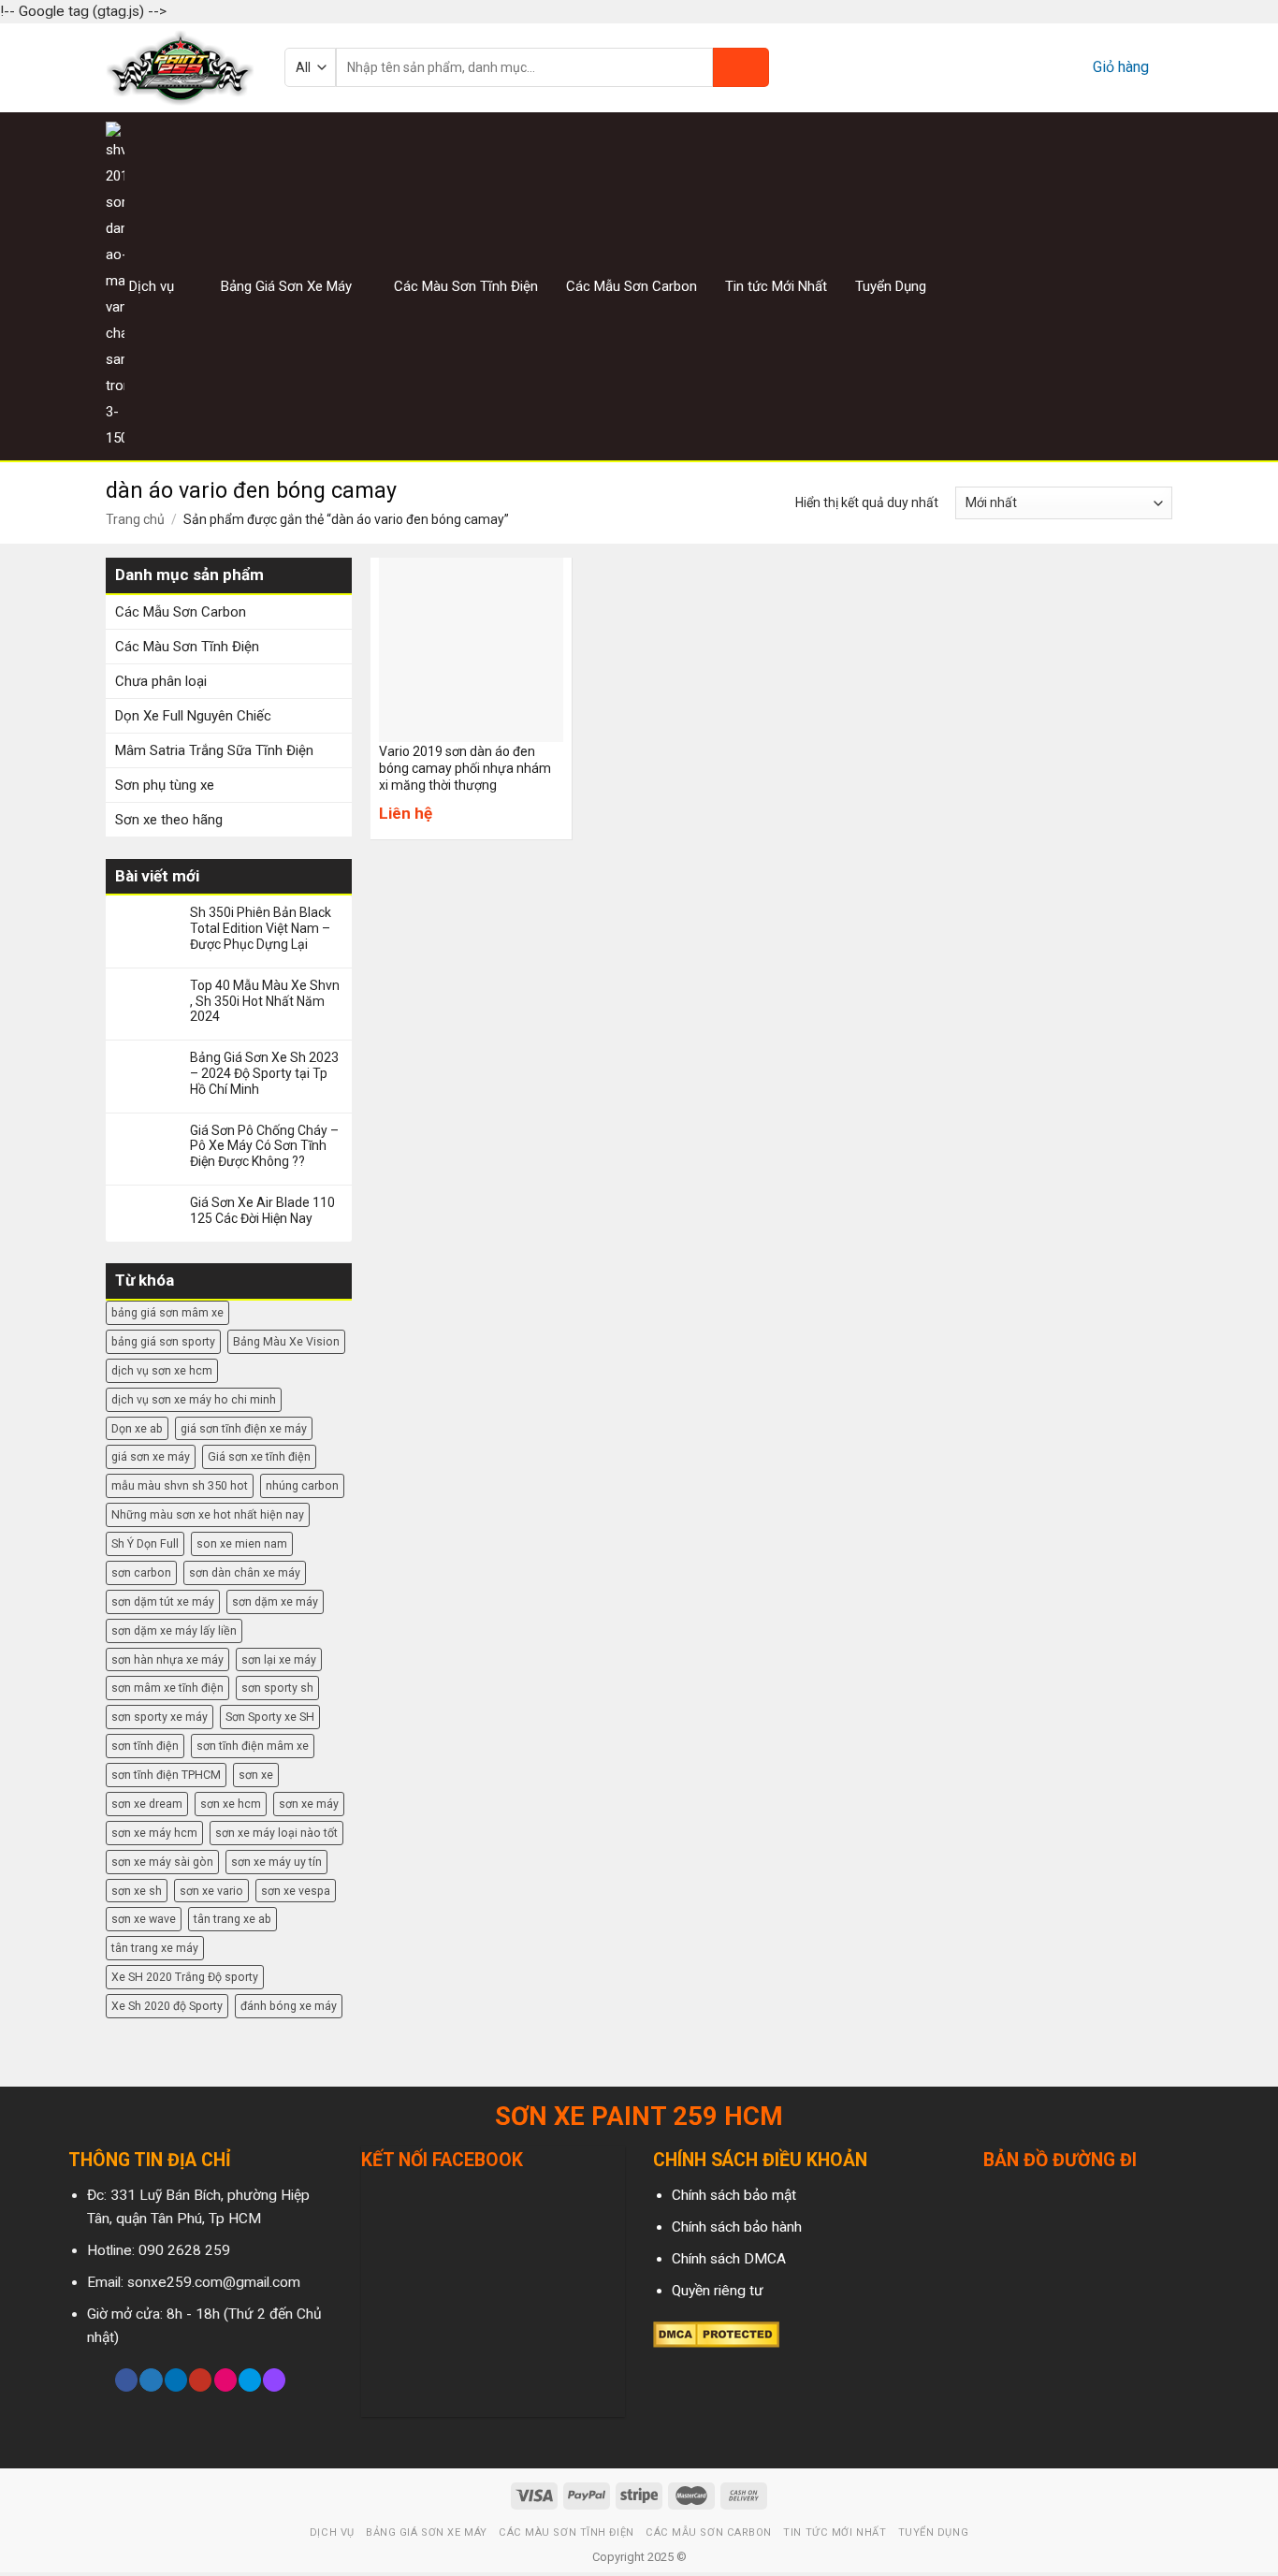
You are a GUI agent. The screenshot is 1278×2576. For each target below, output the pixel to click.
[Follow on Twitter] (1137, 286)
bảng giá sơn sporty (163, 1341)
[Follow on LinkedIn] (176, 2380)
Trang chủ (135, 519)
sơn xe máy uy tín (276, 1862)
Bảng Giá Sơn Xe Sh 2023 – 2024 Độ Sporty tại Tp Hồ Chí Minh (264, 1073)
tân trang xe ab (232, 1919)
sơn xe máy (309, 1804)
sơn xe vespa (296, 1891)
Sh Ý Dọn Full (145, 1543)
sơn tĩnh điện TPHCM (166, 1775)
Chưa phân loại (161, 681)
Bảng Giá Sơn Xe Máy (286, 286)
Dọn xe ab (137, 1428)
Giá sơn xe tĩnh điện (259, 1456)
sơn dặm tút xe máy (163, 1601)
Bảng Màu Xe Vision (286, 1341)
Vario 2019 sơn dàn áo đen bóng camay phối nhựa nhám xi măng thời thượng (465, 768)
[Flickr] (225, 2380)
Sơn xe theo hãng (169, 820)
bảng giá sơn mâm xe (167, 1312)
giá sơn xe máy (151, 1456)
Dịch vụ (152, 286)
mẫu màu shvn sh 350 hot (180, 1485)
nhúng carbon (302, 1485)
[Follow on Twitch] (274, 2380)
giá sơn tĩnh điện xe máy (244, 1428)
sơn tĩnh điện (145, 1746)
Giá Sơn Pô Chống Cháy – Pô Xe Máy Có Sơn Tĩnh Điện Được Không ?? (264, 1146)
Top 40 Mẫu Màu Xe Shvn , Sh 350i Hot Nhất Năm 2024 (265, 1001)
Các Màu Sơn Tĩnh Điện (466, 286)
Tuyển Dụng (891, 286)
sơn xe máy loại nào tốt (276, 1833)
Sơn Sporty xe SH (270, 1717)
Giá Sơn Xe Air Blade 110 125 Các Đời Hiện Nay (262, 1210)
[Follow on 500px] (250, 2380)
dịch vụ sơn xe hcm (162, 1370)
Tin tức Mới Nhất (776, 286)
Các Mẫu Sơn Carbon (632, 286)
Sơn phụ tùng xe (165, 785)
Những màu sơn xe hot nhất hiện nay (208, 1514)
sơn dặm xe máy (275, 1601)
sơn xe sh (137, 1891)
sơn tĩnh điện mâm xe (253, 1746)
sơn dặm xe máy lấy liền (174, 1630)
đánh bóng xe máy (289, 2006)
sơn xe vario (211, 1891)
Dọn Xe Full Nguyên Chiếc (193, 716)
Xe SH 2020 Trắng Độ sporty (185, 1977)
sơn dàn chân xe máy (245, 1572)
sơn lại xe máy (279, 1659)
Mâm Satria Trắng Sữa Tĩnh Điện (214, 750)
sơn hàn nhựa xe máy (167, 1659)
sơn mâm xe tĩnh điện (167, 1688)
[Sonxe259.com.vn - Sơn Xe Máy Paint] (181, 68)
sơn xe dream (147, 1804)
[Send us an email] (1160, 286)
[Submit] (741, 67)
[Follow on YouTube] (200, 2380)
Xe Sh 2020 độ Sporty (167, 2006)
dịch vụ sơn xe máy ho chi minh (194, 1399)
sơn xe (256, 1775)
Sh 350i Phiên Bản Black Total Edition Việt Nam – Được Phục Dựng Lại (261, 928)
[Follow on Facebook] (1090, 286)
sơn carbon (141, 1572)
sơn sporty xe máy (160, 1717)
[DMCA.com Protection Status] (716, 2334)
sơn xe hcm (231, 1804)
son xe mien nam (242, 1543)
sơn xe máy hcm (154, 1833)
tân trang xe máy (155, 1948)
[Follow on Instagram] (1113, 286)
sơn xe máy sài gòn (162, 1862)
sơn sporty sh (277, 1688)
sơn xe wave (144, 1919)
